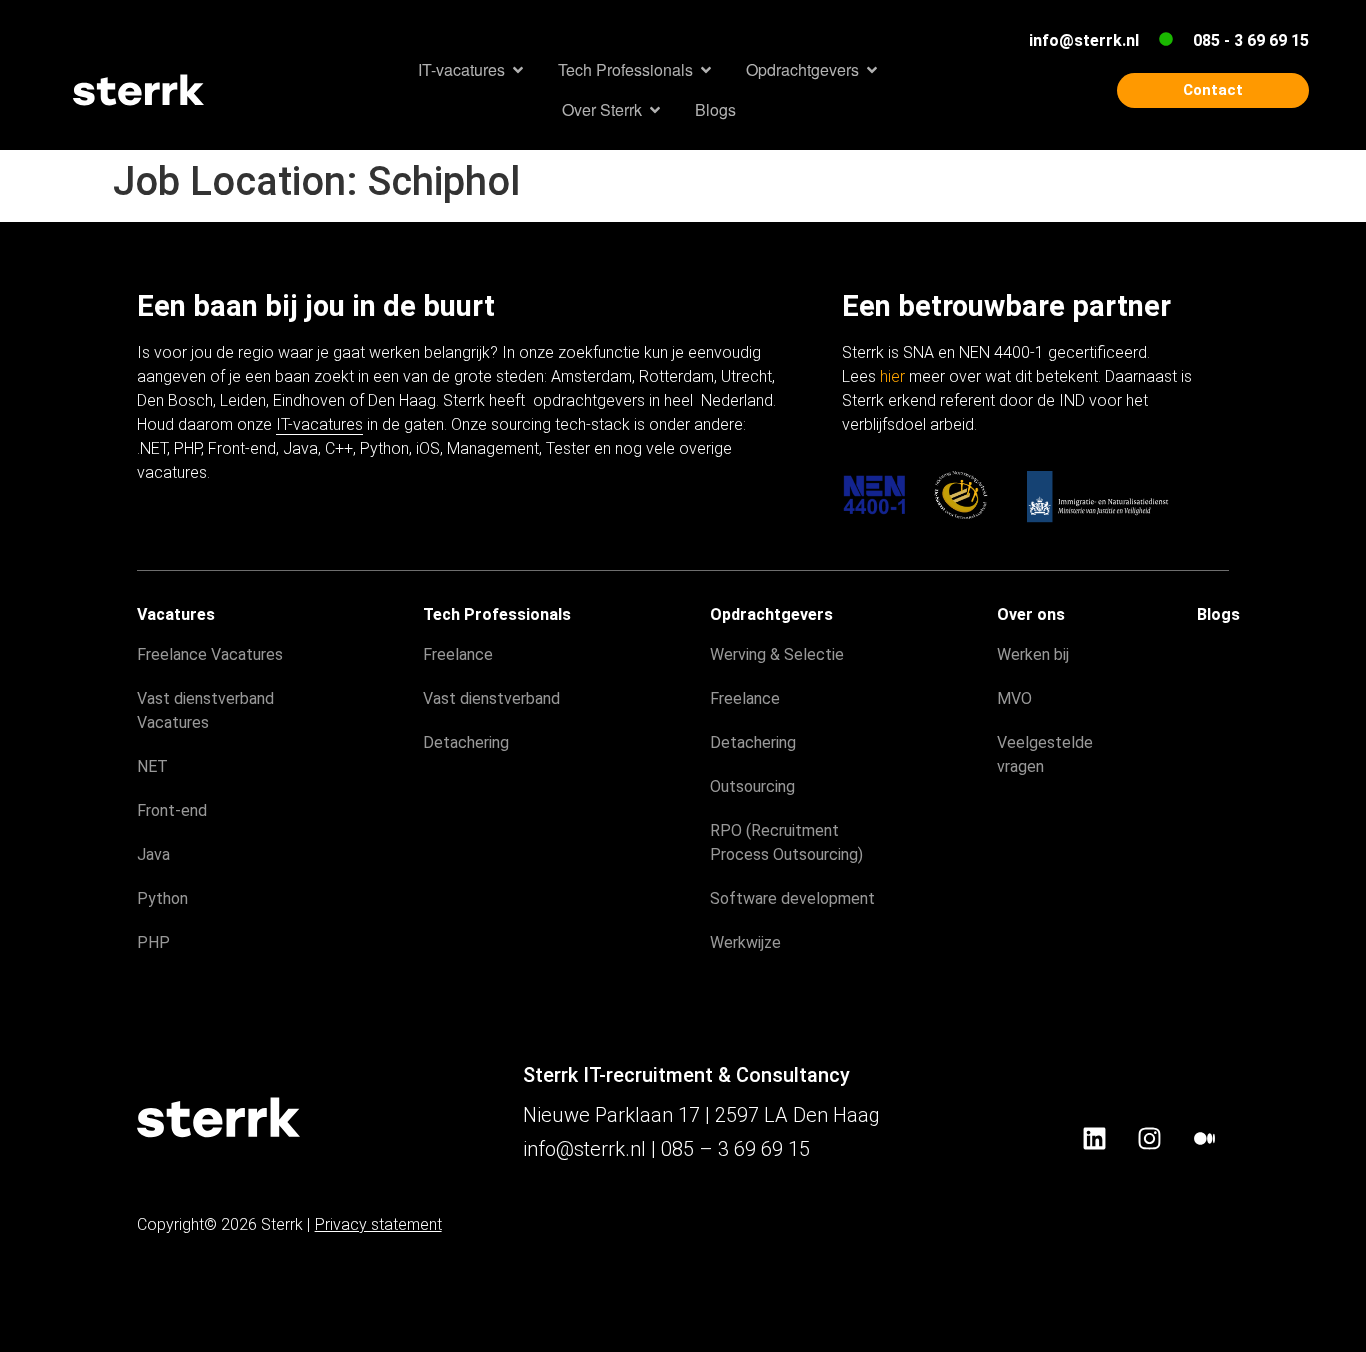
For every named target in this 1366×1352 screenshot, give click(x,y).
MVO (1014, 698)
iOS (428, 448)
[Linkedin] (1094, 1138)
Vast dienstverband (491, 698)
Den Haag (402, 400)
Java (300, 448)
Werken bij (1033, 654)
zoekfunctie (599, 352)
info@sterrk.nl (1084, 40)
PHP (187, 448)
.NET (152, 448)
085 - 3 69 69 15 (1251, 40)
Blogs (1218, 614)
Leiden (243, 400)
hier (892, 376)
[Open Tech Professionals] (706, 70)
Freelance (458, 654)
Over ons (1031, 614)
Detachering (466, 742)
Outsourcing (752, 786)
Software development (792, 898)
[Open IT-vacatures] (518, 70)
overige (705, 448)
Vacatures (176, 614)
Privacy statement (378, 1224)
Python (384, 448)
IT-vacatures (319, 424)
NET (152, 766)
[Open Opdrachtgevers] (872, 70)
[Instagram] (1149, 1138)
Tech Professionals (497, 614)
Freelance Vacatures (210, 654)
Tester (568, 448)
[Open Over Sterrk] (655, 110)
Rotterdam (676, 376)
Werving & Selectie (777, 654)
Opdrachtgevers (771, 614)
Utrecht (746, 376)
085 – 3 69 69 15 (735, 1149)
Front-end (242, 448)
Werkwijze (745, 942)
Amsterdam (591, 376)
